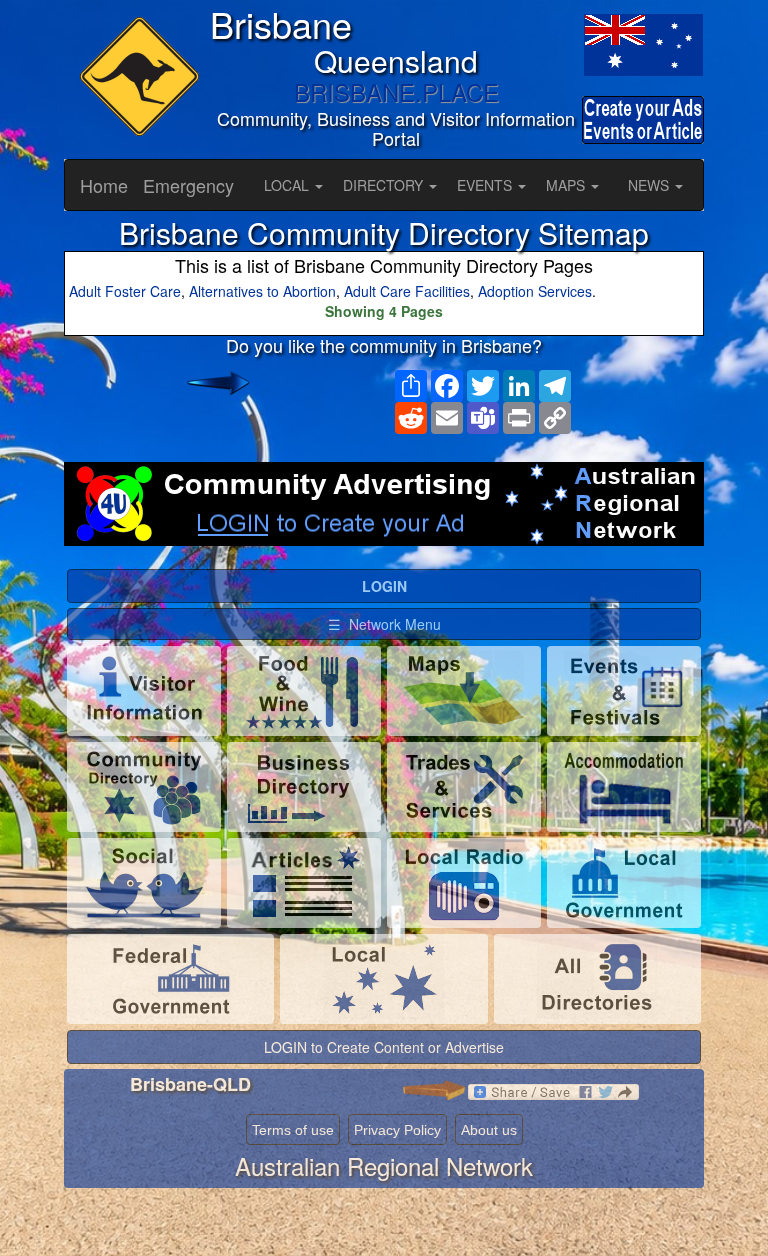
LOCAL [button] (288, 185)
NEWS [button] (650, 185)
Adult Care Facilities (407, 291)
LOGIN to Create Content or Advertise (384, 1047)
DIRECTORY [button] (385, 185)
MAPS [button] (567, 185)
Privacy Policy (397, 1130)
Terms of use (293, 1130)
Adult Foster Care (125, 291)
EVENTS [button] (486, 185)
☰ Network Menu (384, 624)
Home (104, 185)
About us (489, 1130)
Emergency (188, 185)
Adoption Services (535, 291)
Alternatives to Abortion (262, 291)
